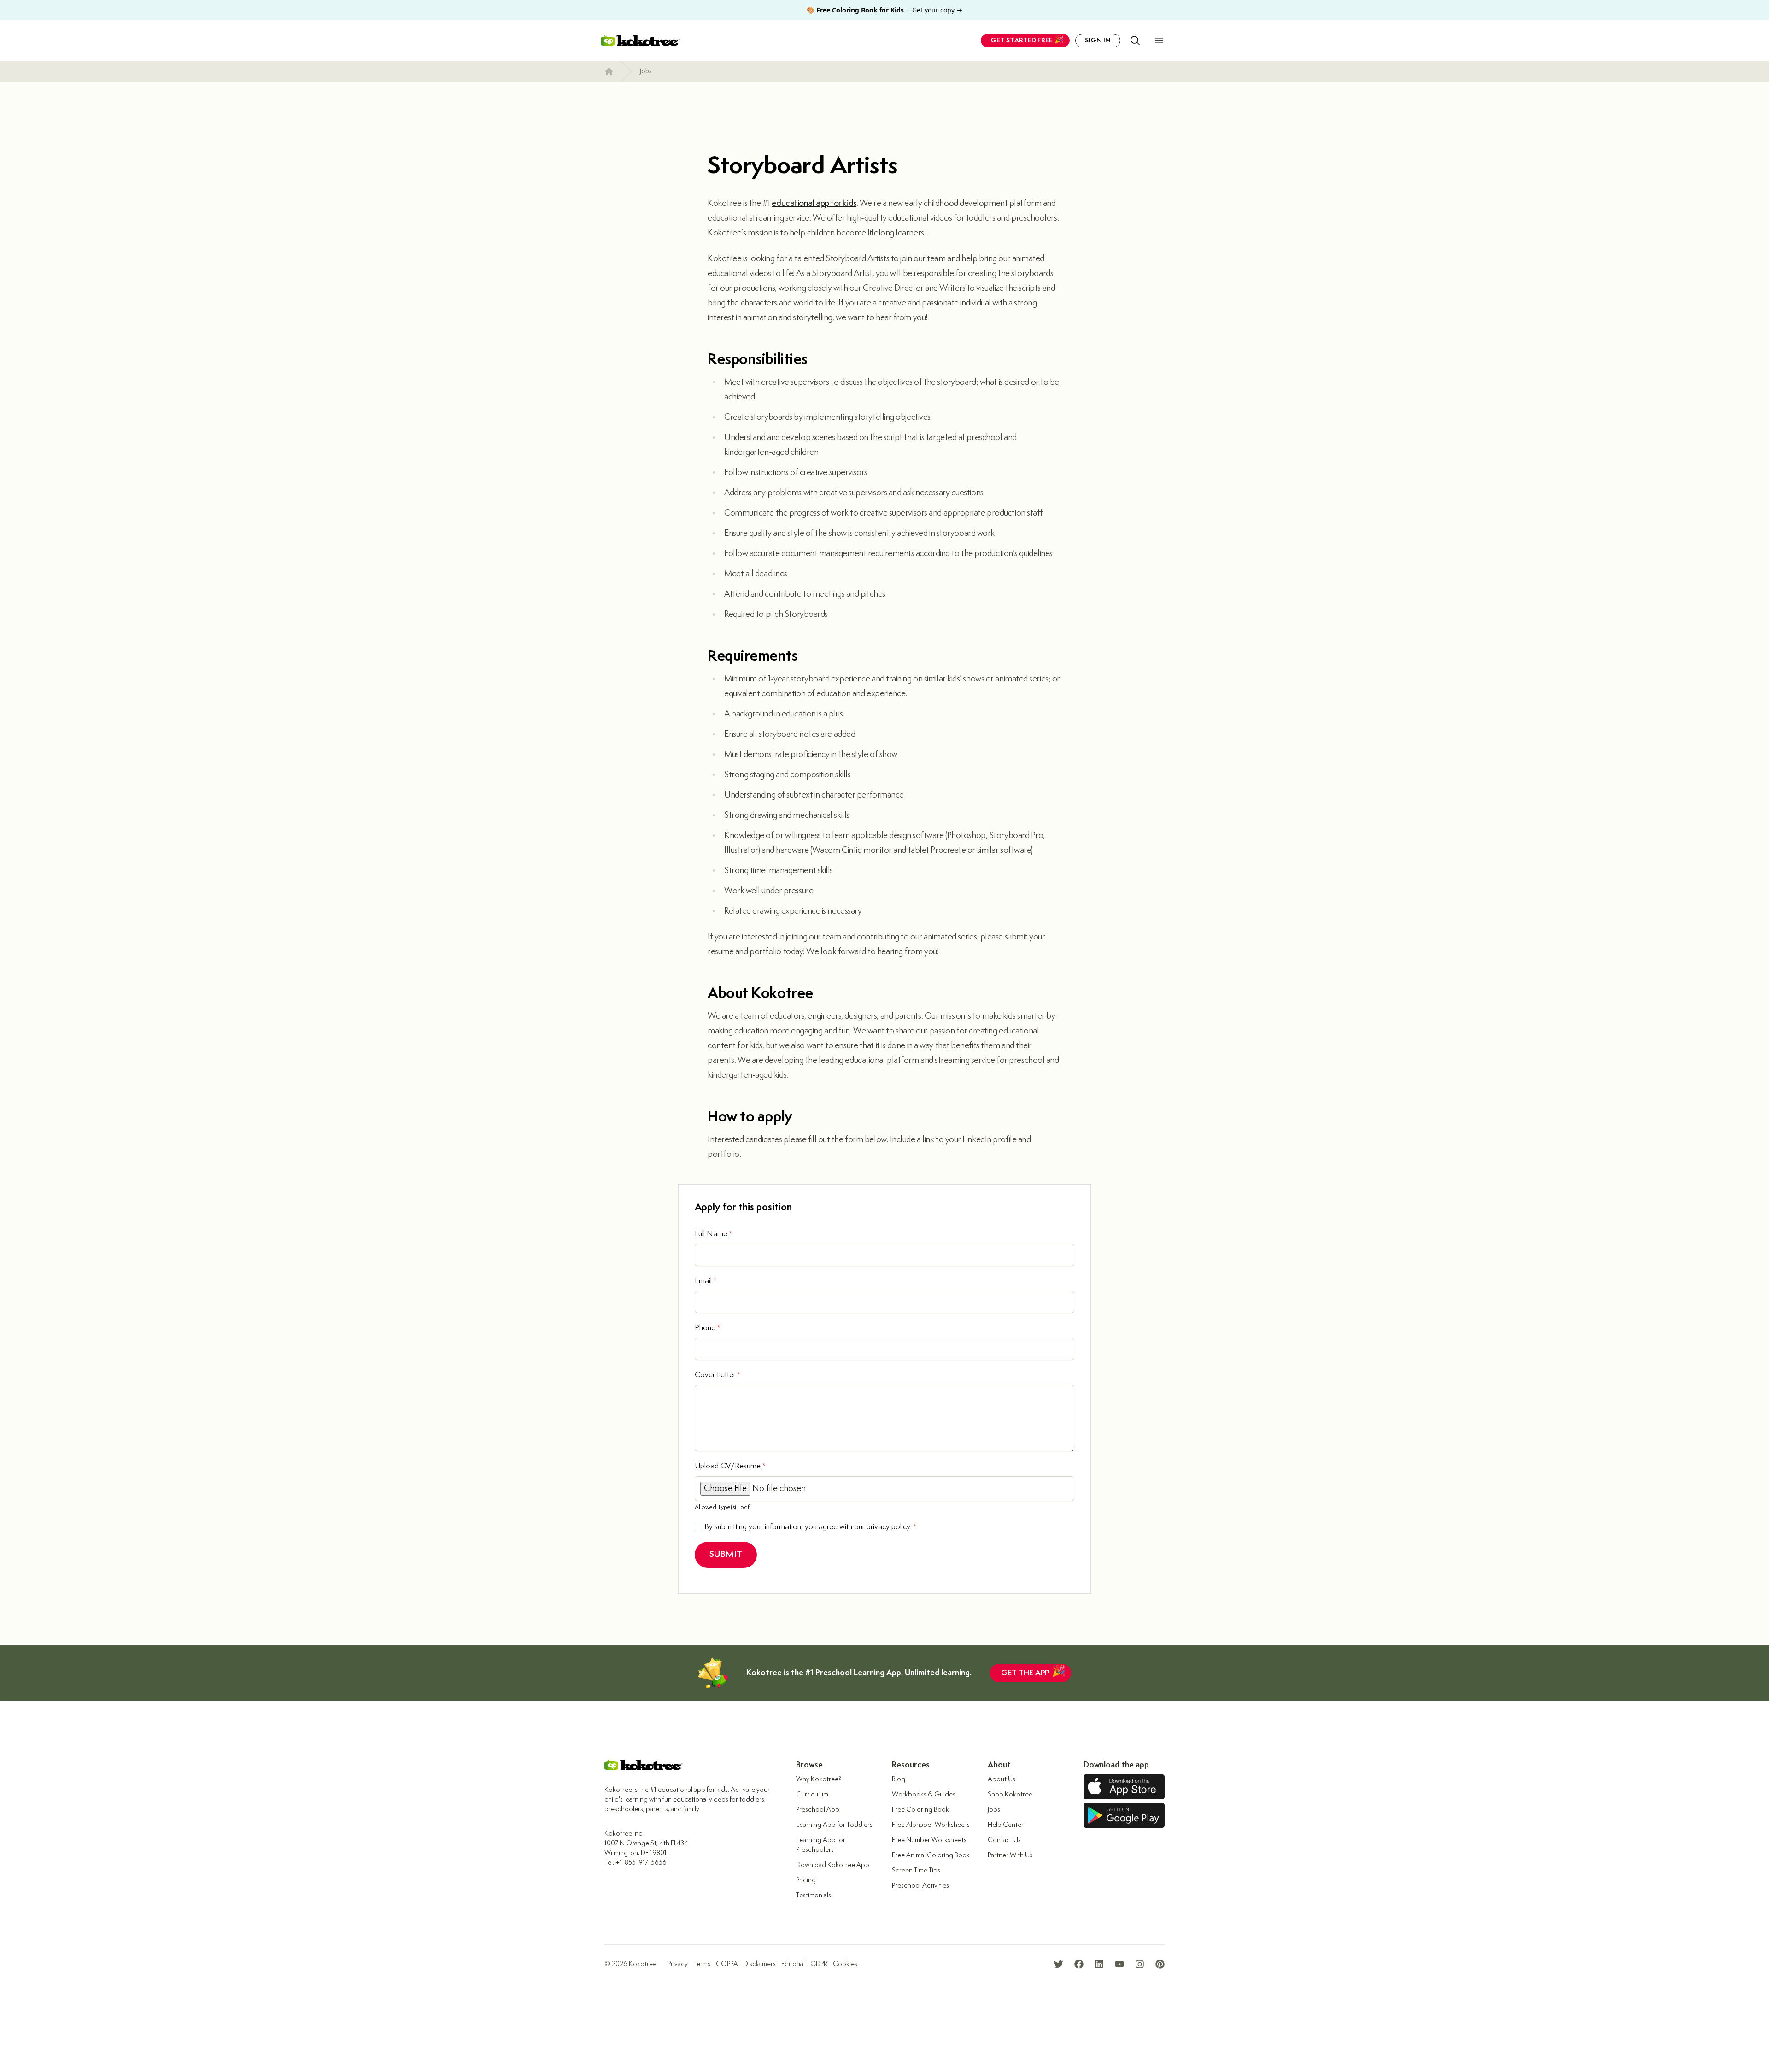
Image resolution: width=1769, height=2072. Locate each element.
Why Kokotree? (819, 1779)
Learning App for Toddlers (834, 1825)
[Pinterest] (1160, 1964)
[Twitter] (1059, 1964)
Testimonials (814, 1895)
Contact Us (1004, 1840)
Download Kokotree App (833, 1865)
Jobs (646, 71)
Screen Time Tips (916, 1870)
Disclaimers (760, 1964)
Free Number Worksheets (929, 1840)
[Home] (609, 71)
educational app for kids (814, 203)
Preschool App (818, 1810)
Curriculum (812, 1794)
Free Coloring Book (920, 1810)
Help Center (1006, 1825)
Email (706, 1281)
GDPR (819, 1964)
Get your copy (884, 10)
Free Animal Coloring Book (931, 1855)
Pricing (806, 1880)
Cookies (845, 1964)
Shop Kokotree (1010, 1794)
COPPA (727, 1964)
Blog (899, 1779)
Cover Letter (718, 1375)
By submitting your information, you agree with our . (810, 1527)
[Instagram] (1140, 1964)
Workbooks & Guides (924, 1794)
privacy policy (888, 1527)
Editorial (793, 1964)
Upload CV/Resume (730, 1466)
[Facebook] (1079, 1964)
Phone (707, 1328)
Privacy (678, 1964)
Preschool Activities (920, 1886)
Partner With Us (1010, 1855)
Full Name (713, 1234)
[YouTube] (1119, 1964)
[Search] (1135, 41)
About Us (1002, 1779)
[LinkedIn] (1099, 1964)
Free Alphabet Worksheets (931, 1825)
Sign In (1098, 40)
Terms (702, 1964)
